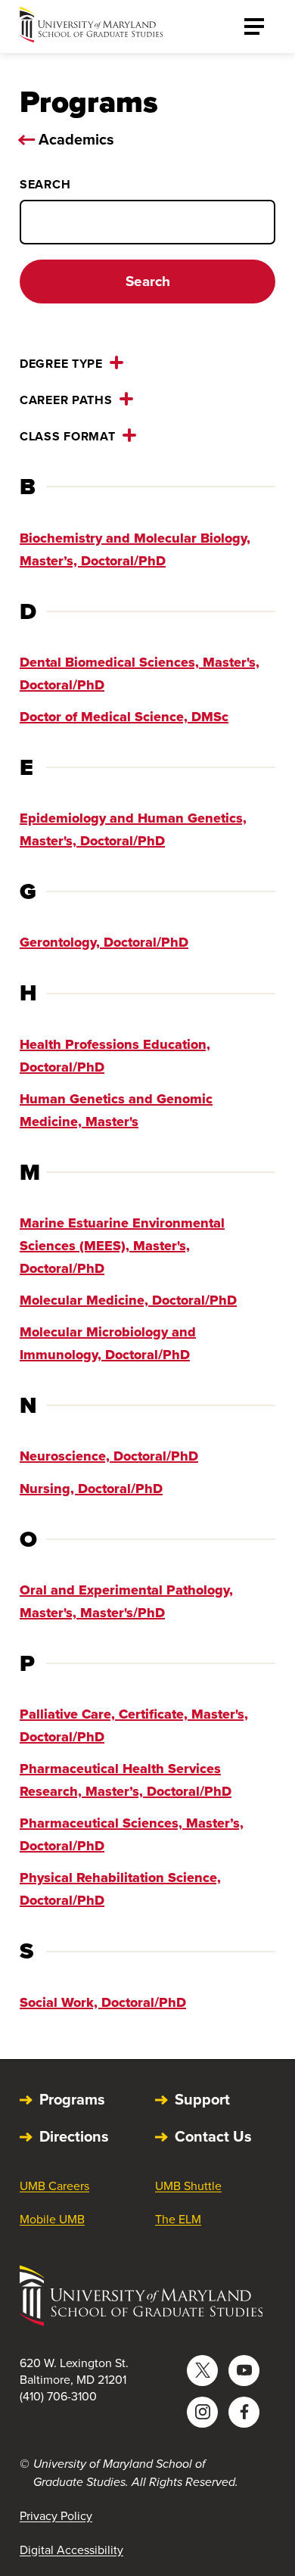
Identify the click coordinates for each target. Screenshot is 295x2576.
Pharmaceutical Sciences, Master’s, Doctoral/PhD (132, 1834)
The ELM (178, 2219)
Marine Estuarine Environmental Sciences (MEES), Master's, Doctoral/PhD (122, 1246)
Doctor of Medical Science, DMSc (124, 717)
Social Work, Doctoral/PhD (103, 2002)
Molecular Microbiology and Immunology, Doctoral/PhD (108, 1343)
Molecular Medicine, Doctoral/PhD (128, 1300)
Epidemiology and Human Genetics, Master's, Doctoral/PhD (133, 829)
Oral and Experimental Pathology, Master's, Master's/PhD (126, 1601)
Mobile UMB (52, 2219)
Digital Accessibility (71, 2550)
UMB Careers (54, 2186)
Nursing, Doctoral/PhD (91, 1489)
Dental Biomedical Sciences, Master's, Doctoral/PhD (140, 674)
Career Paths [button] (66, 400)
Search (45, 184)
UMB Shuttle (188, 2186)
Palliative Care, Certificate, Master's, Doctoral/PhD (134, 1725)
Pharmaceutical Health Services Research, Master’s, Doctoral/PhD (126, 1780)
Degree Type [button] (61, 364)
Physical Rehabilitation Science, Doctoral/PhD (120, 1889)
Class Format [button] (68, 436)
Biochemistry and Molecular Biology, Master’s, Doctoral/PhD (135, 549)
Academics (76, 139)
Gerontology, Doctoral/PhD (104, 942)
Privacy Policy (56, 2516)
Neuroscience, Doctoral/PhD (109, 1456)
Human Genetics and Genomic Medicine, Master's (116, 1110)
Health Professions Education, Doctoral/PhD (115, 1056)
